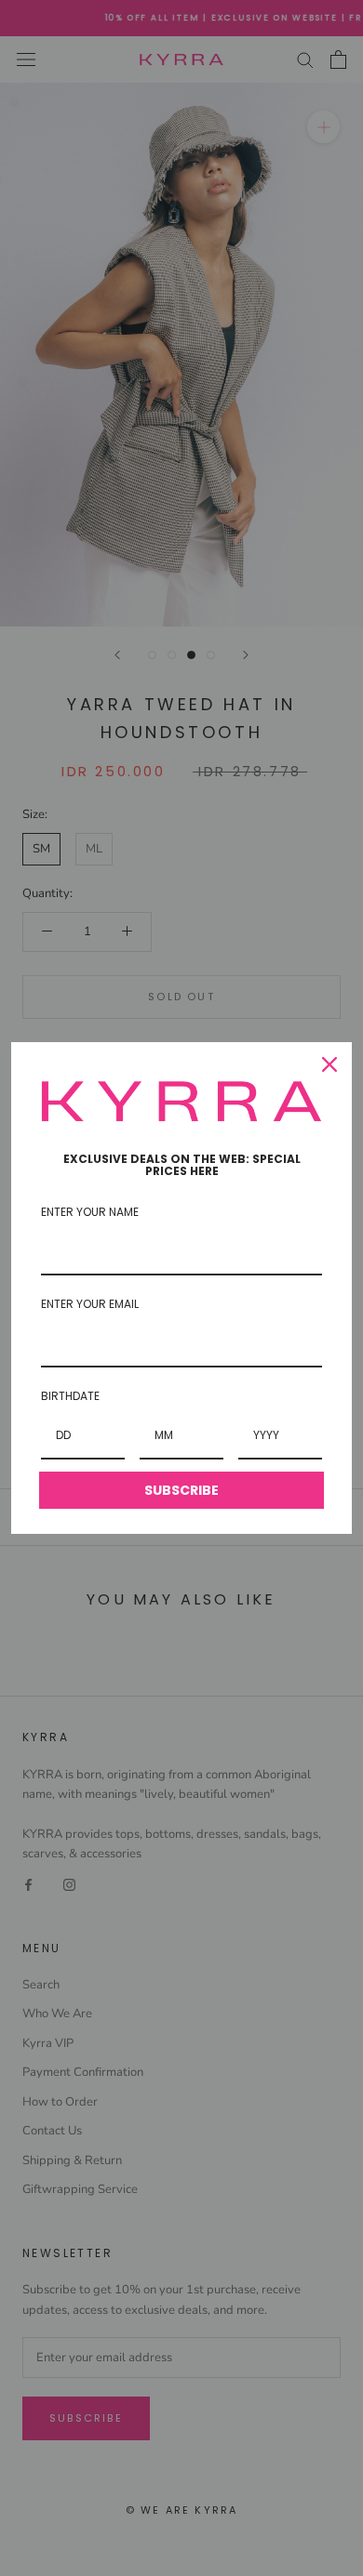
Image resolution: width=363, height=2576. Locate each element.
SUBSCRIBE (181, 1490)
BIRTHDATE (70, 1396)
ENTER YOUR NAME (90, 1212)
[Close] (329, 1064)
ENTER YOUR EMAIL (90, 1304)
